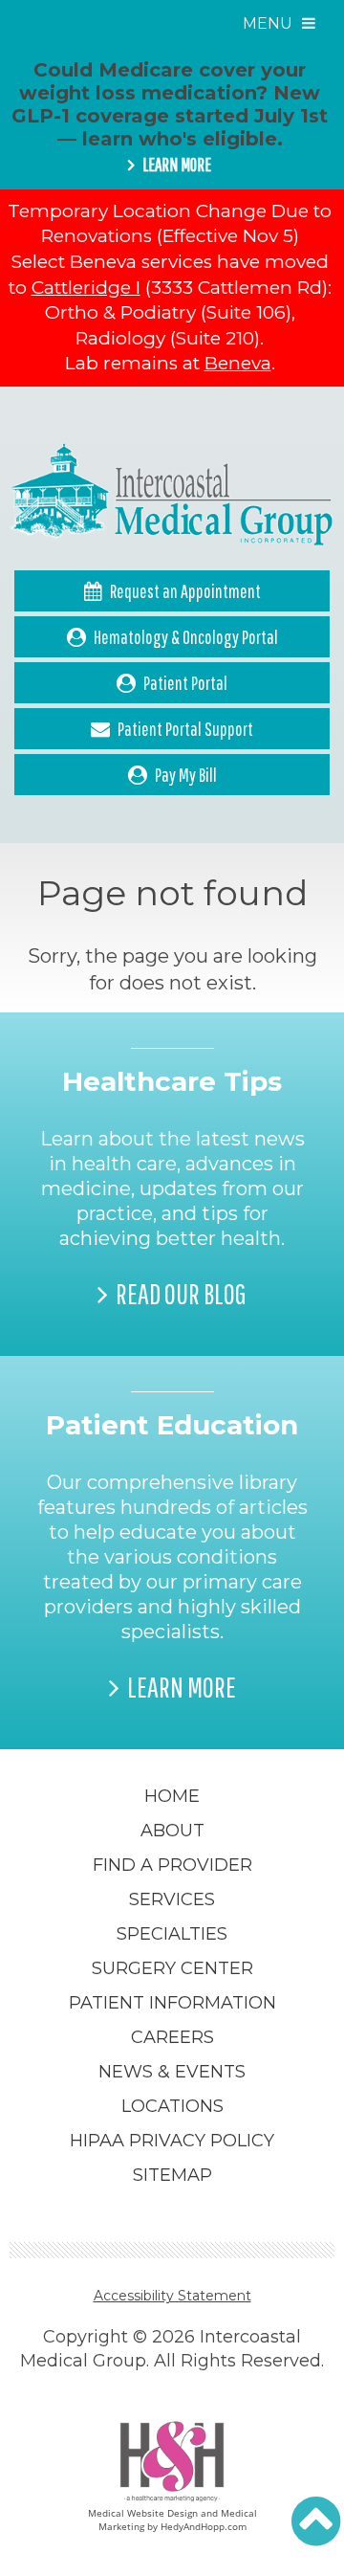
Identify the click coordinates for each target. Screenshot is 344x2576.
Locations (172, 2106)
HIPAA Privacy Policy (172, 2141)
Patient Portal (185, 683)
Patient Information (172, 2003)
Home (172, 1796)
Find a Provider (172, 1865)
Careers (172, 2037)
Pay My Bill (186, 775)
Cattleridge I (86, 288)
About (172, 1831)
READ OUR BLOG (181, 1294)
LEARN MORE (177, 165)
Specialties (172, 1934)
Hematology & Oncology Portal (186, 637)
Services (172, 1899)
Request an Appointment (185, 591)
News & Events (172, 2072)
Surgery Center (172, 1968)
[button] (316, 2521)
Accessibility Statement (172, 2296)
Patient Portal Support (185, 729)
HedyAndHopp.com (204, 2526)
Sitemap (172, 2175)
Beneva (238, 363)
